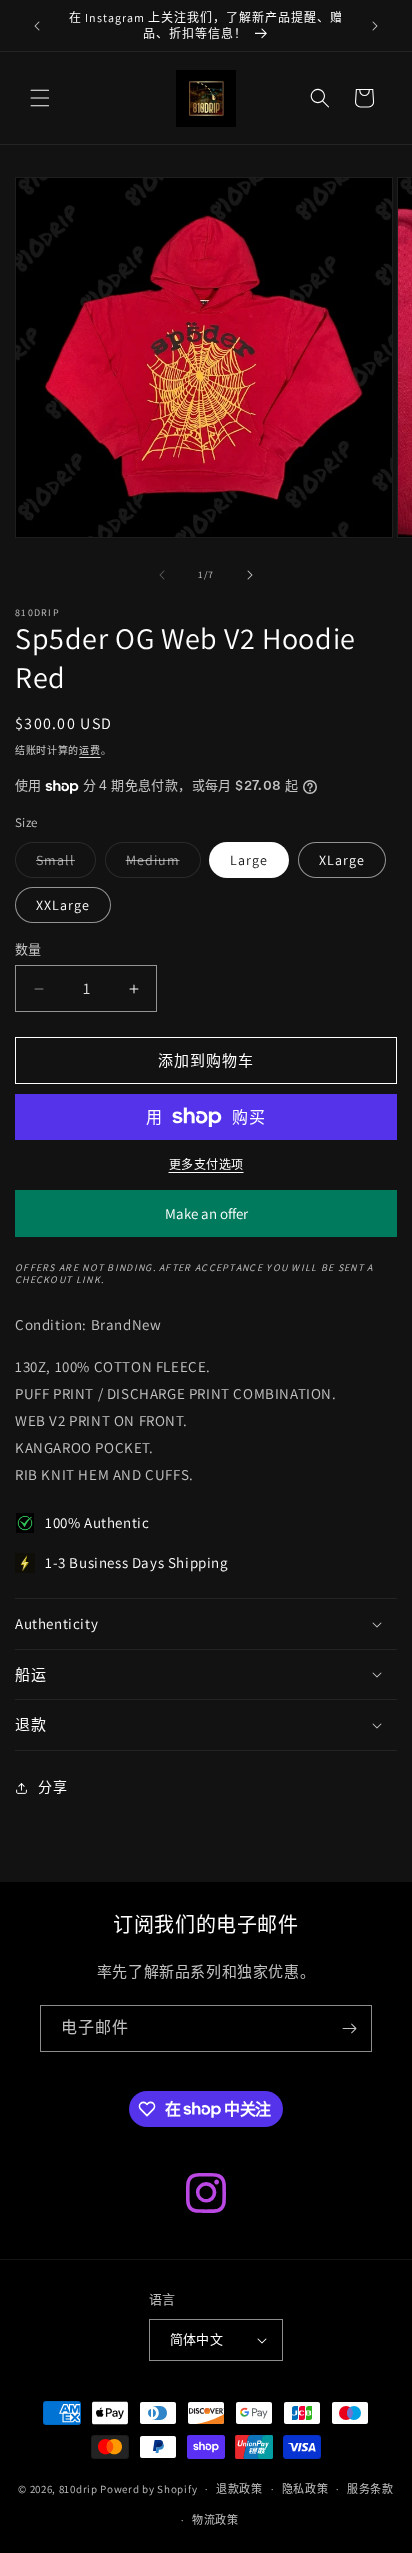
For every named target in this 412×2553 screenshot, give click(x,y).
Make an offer (206, 1220)
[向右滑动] (250, 575)
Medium (160, 864)
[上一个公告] (37, 26)
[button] (40, 98)
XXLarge (63, 905)
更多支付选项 (206, 1164)
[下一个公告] (375, 26)
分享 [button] (52, 1787)
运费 (89, 750)
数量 (28, 949)
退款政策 (239, 2489)
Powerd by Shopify (148, 2489)
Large (249, 860)
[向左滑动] (162, 575)
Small (62, 864)
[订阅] (349, 2028)
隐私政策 (305, 2489)
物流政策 (215, 2520)
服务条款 (370, 2489)
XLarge (342, 860)
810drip (78, 2489)
